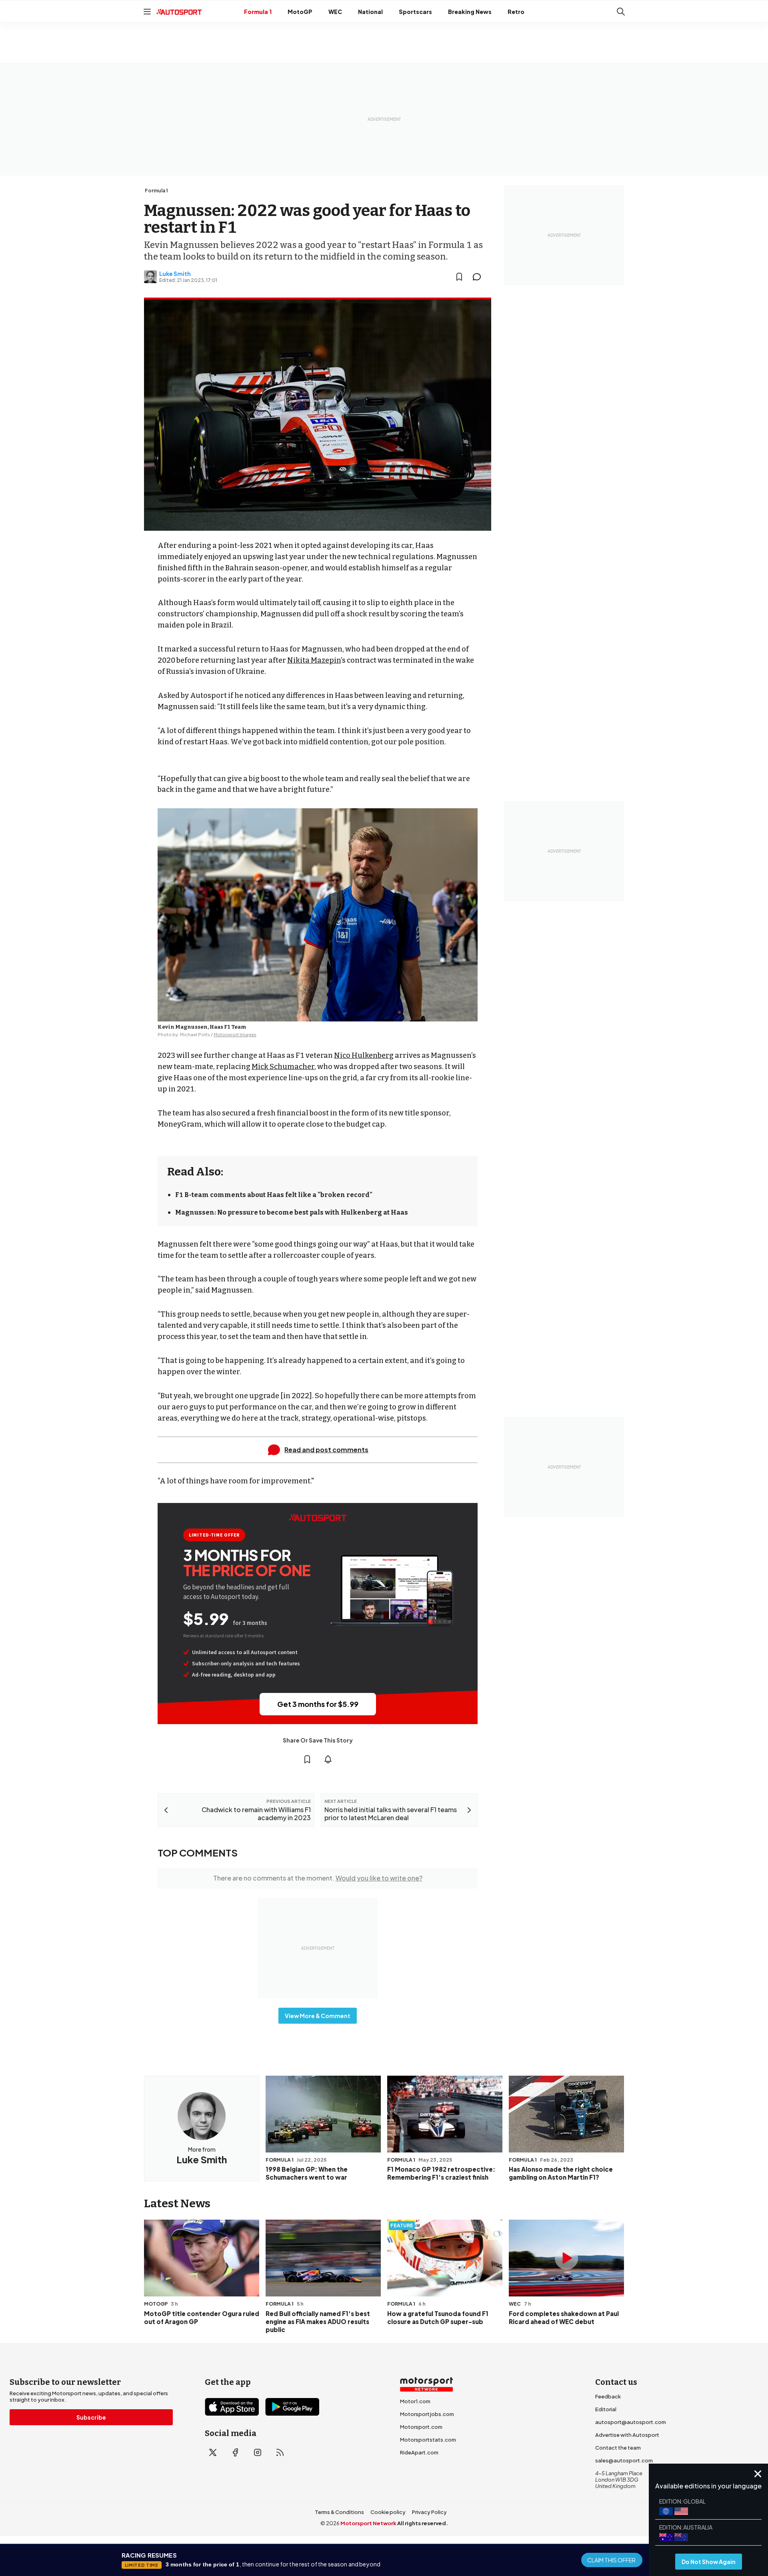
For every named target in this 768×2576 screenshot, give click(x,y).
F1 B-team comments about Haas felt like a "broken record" (274, 1195)
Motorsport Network (368, 2523)
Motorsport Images (235, 1034)
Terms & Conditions (339, 2512)
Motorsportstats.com (428, 2440)
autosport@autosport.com (631, 2422)
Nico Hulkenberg (364, 1055)
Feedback (608, 2396)
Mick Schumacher (283, 1067)
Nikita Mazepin (314, 660)
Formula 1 (258, 12)
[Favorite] (459, 277)
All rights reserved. (423, 2523)
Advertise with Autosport (627, 2435)
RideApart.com (419, 2452)
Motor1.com (415, 2401)
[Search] (621, 12)
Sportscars (415, 12)
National (370, 12)
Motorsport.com (421, 2427)
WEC (335, 12)
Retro (516, 12)
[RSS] (280, 2452)
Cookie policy (388, 2512)
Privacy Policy (429, 2512)
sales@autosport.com (624, 2460)
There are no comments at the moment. (318, 1878)
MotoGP (300, 12)
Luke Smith (175, 274)
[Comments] (479, 277)
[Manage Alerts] (328, 1759)
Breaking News (470, 12)
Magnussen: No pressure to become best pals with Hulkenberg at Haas (292, 1212)
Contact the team (618, 2448)
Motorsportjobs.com (427, 2414)
